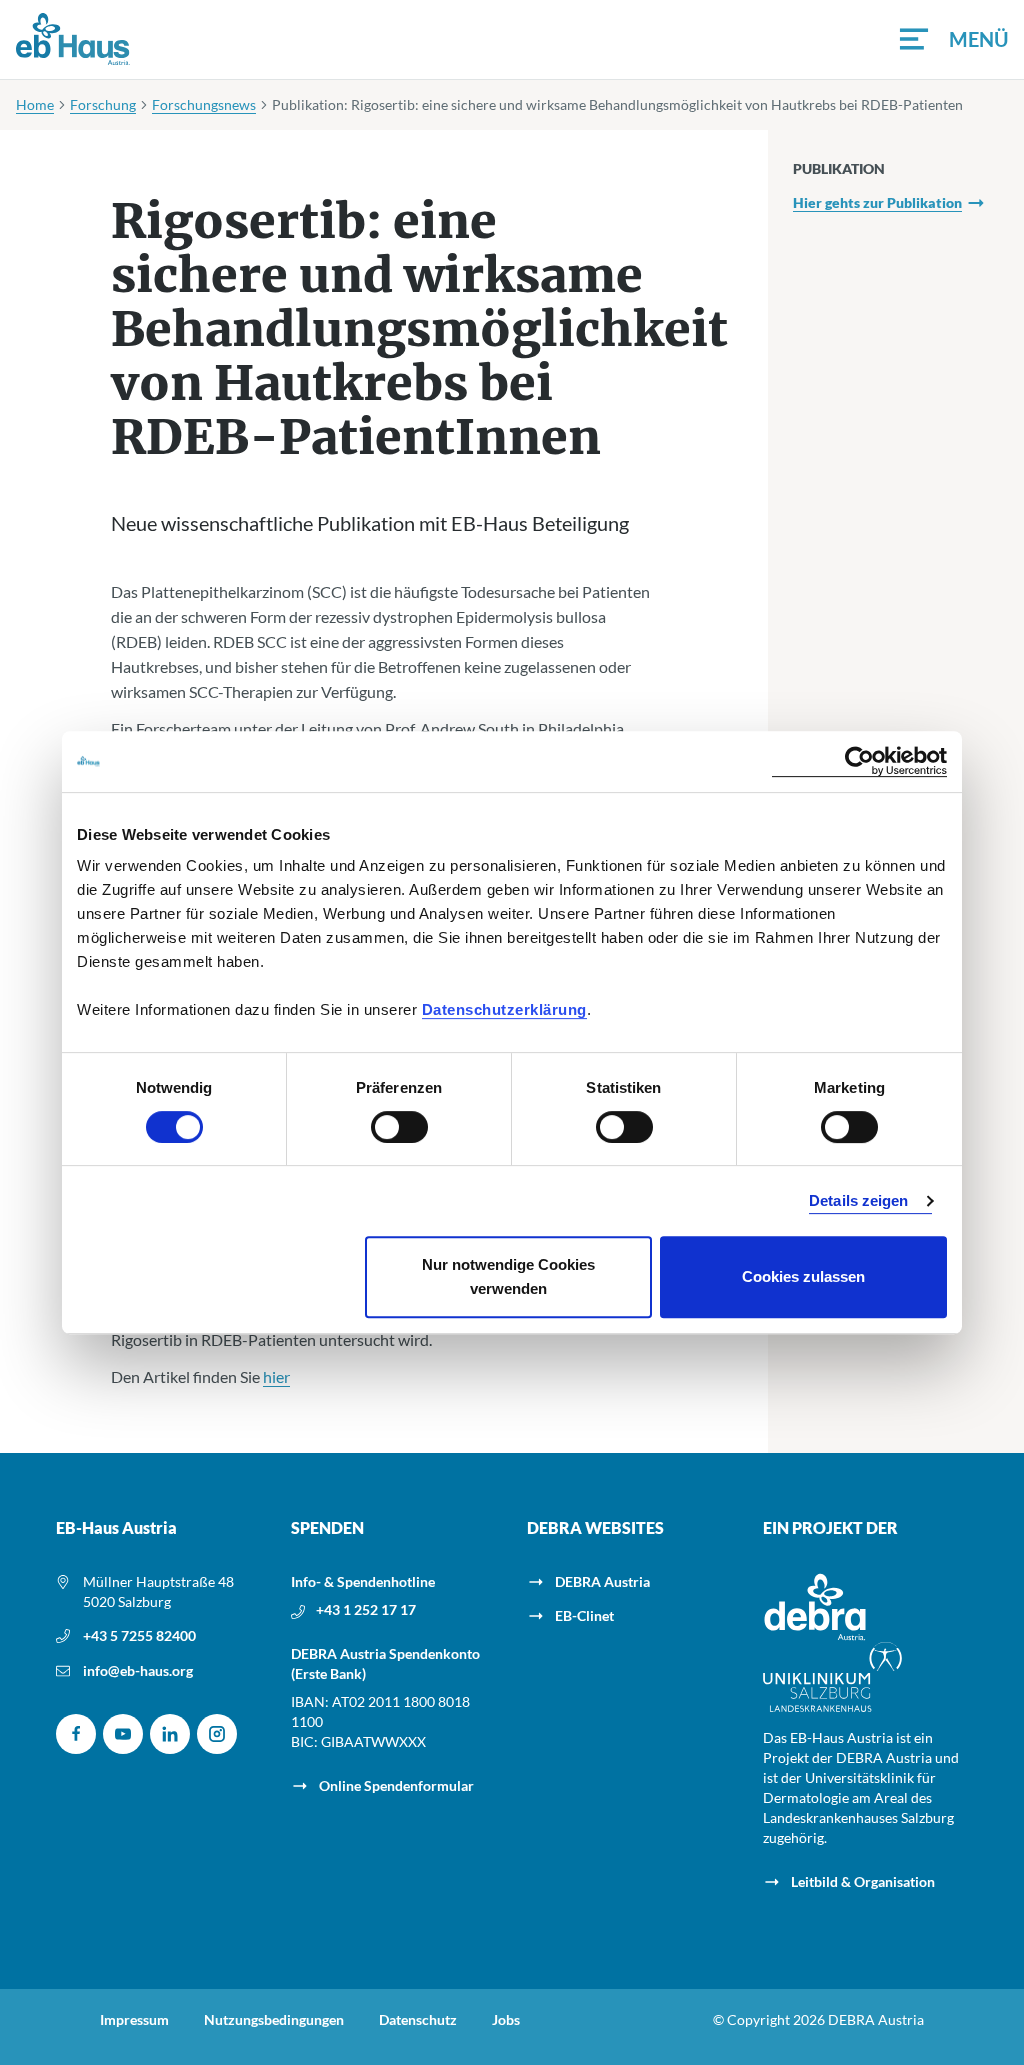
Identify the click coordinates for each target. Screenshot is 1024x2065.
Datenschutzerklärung (504, 1009)
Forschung (103, 104)
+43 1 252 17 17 (366, 1609)
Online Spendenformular (396, 1785)
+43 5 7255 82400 (139, 1635)
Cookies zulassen (803, 1276)
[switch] (399, 1127)
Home (35, 104)
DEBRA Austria (602, 1581)
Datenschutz (418, 2020)
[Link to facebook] (76, 1734)
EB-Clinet (584, 1615)
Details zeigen (858, 1200)
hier (276, 1376)
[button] (954, 39)
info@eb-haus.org (138, 1670)
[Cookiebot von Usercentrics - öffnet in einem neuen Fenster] (859, 761)
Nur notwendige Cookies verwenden (508, 1276)
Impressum (134, 2020)
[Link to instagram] (217, 1734)
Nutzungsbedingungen (274, 2020)
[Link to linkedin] (170, 1734)
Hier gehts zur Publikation (877, 202)
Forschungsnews (204, 104)
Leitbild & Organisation (863, 1881)
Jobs (506, 2020)
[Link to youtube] (123, 1734)
